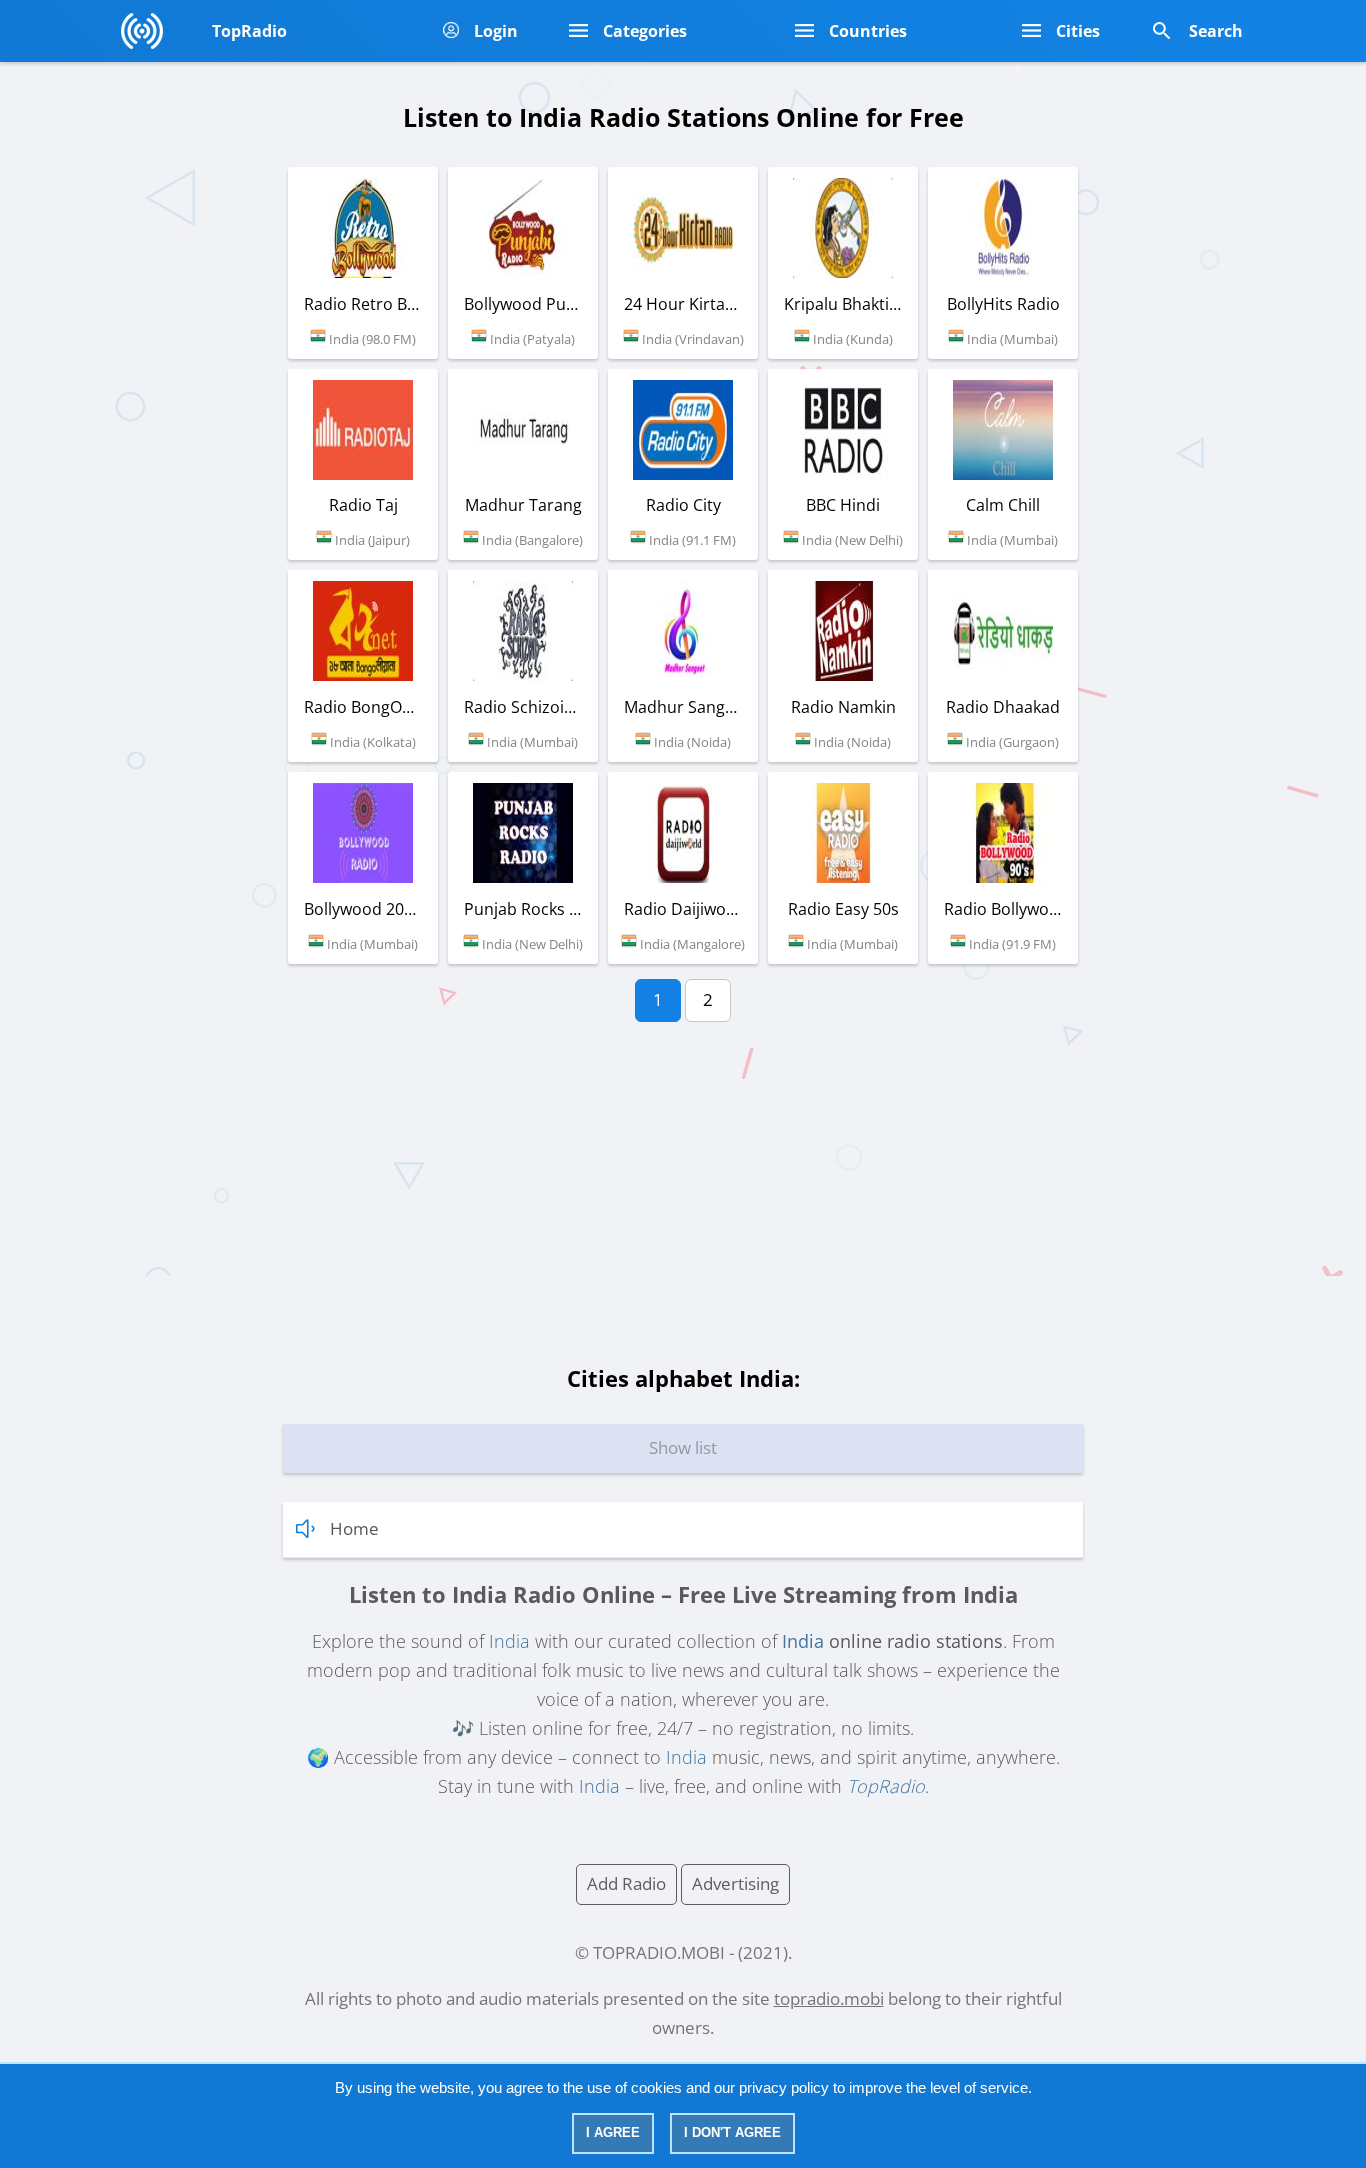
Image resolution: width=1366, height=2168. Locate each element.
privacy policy (784, 2087)
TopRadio (886, 1786)
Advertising (735, 1883)
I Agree (613, 2132)
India (509, 1641)
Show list (683, 1447)
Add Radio (626, 1883)
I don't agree (732, 2132)
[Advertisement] (683, 1202)
